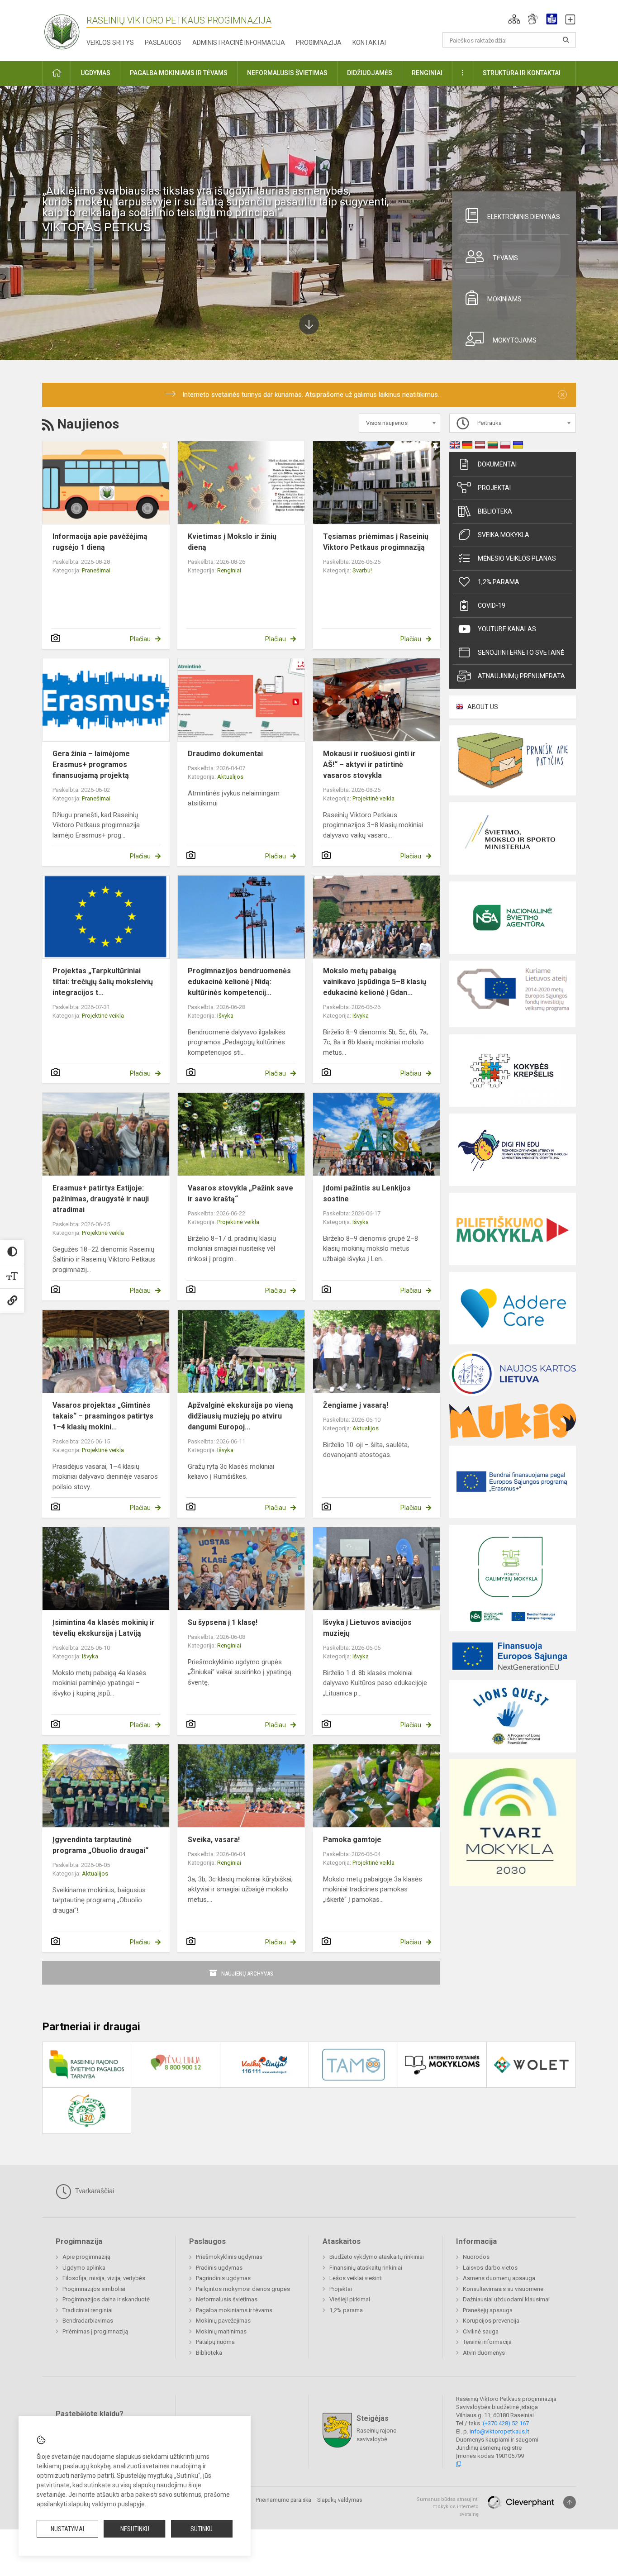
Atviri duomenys (484, 2353)
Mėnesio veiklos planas (517, 558)
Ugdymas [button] (95, 73)
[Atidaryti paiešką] (566, 40)
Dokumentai (497, 464)
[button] (514, 19)
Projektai (494, 488)
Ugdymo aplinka (84, 2268)
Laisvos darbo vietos (490, 2268)
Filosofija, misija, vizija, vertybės (104, 2278)
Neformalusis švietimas (227, 2299)
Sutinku (202, 2529)
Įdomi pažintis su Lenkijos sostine (367, 1193)
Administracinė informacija (239, 43)
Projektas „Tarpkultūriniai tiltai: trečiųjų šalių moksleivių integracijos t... (103, 982)
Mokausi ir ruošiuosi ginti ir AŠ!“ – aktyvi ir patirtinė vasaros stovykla (369, 764)
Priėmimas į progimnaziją (95, 2331)
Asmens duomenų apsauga (499, 2278)
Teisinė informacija (487, 2342)
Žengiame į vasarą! (356, 1405)
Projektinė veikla (373, 798)
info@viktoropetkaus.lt (499, 2431)
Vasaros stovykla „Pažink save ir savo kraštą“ (240, 1193)
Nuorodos (476, 2257)
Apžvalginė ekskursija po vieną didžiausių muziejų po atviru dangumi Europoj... (240, 1416)
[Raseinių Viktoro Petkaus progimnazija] (67, 29)
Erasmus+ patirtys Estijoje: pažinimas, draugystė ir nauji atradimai (101, 1199)
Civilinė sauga (481, 2331)
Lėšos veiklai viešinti (356, 2278)
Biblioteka (495, 511)
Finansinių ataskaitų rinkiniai (366, 2268)
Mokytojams (515, 340)
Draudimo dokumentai (225, 754)
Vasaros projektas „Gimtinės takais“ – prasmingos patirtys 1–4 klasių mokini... (103, 1416)
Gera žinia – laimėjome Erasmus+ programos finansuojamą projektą (91, 764)
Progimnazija (319, 43)
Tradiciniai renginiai (88, 2310)
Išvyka (225, 1016)
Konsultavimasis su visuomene (503, 2289)
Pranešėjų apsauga (488, 2310)
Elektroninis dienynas (524, 217)
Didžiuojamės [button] (370, 73)
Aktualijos (230, 777)
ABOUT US (483, 707)
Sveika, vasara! (214, 1840)
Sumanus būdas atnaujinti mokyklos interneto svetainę (448, 2507)
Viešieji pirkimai (350, 2299)
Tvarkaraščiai (94, 2191)
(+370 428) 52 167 (506, 2423)
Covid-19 (492, 605)
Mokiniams (504, 299)
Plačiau (140, 639)
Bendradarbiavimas (88, 2321)
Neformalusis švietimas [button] (287, 73)
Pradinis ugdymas (219, 2268)
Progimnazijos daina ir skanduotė (106, 2299)
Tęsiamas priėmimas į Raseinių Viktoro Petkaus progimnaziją (376, 542)
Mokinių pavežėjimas (223, 2321)
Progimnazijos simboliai (94, 2289)
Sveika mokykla (504, 535)
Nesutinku (135, 2529)
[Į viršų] (570, 2502)
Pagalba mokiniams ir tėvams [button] (179, 73)
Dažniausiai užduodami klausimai (506, 2299)
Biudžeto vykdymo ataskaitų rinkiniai (377, 2257)
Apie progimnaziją (86, 2257)
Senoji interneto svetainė (521, 652)
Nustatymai (67, 2529)
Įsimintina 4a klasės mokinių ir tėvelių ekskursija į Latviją (104, 1628)
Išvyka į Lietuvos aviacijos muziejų (367, 1628)
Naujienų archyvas (247, 1974)
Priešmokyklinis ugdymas (229, 2257)
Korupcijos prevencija (491, 2321)
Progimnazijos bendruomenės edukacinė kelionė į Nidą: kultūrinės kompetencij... (239, 982)
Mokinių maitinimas (221, 2331)
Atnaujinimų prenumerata (521, 676)
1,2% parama (499, 582)
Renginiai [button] (427, 73)
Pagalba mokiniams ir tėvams (234, 2310)
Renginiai (229, 570)
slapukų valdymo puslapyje (107, 2504)
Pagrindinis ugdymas (223, 2278)
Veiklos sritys (110, 43)
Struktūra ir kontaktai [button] (522, 73)
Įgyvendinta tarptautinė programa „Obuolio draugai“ (100, 1845)
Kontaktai (369, 43)
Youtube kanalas (507, 629)
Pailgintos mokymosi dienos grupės (243, 2289)
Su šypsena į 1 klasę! (223, 1622)
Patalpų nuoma (215, 2342)
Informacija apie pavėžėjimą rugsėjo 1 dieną (100, 542)
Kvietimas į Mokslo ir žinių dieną (232, 542)
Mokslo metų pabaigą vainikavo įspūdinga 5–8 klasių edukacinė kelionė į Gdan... (375, 982)
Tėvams (505, 258)
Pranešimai (96, 570)
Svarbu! (362, 570)
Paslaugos (163, 43)
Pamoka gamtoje (352, 1840)
